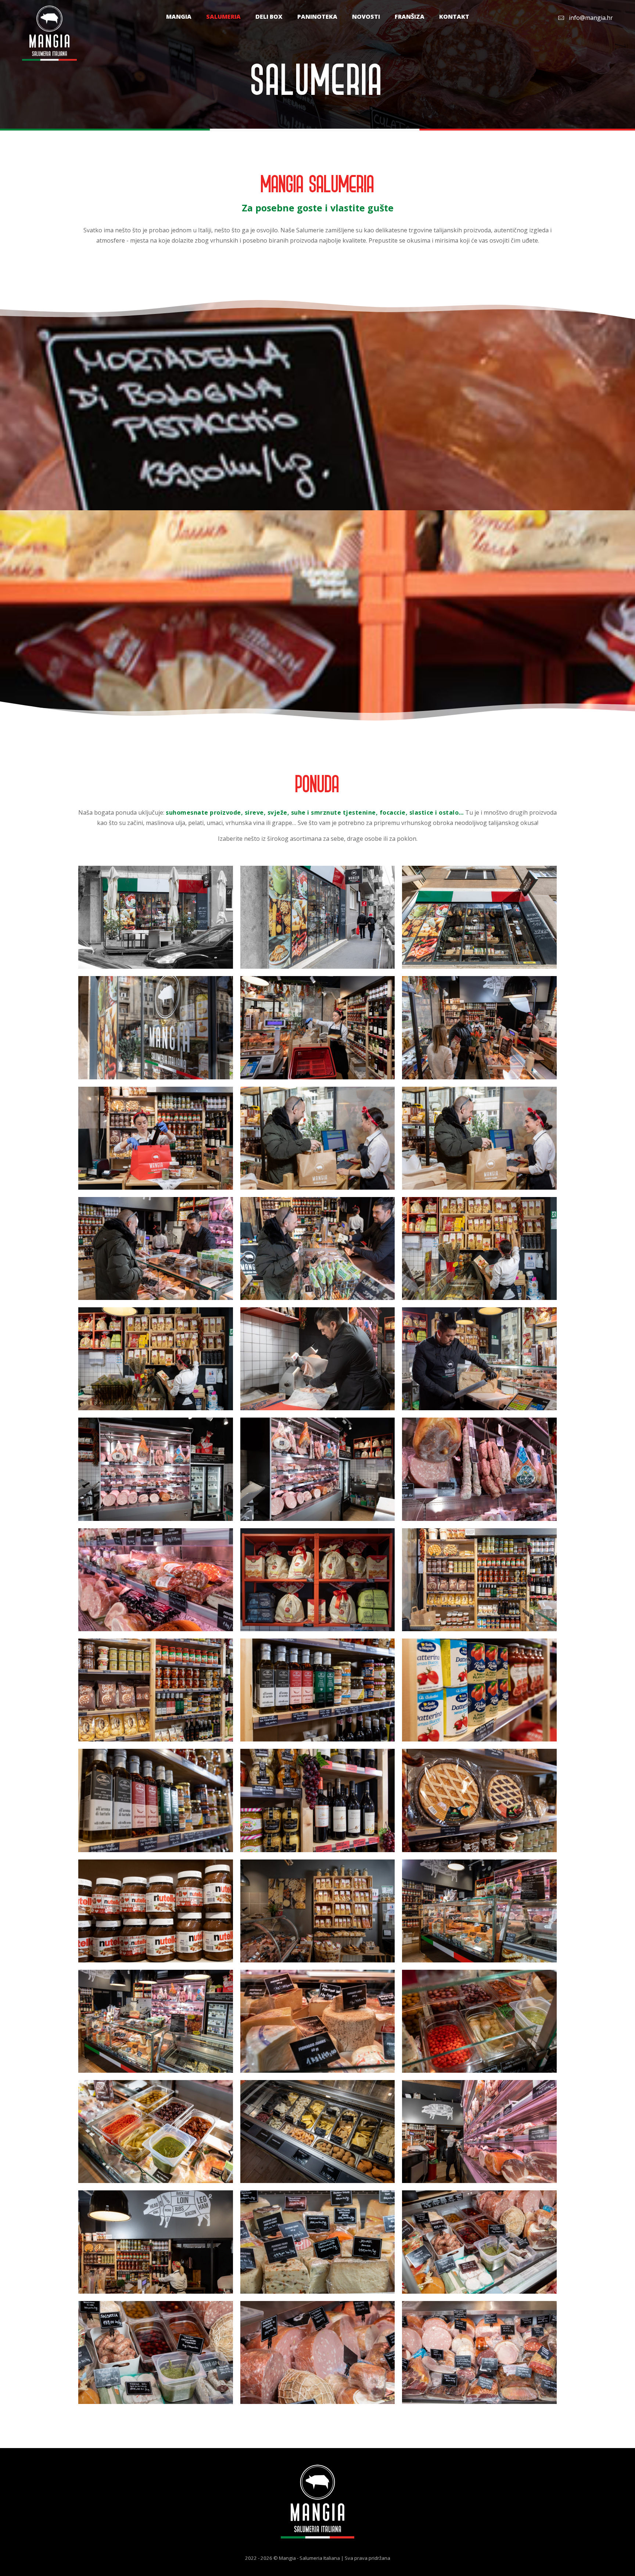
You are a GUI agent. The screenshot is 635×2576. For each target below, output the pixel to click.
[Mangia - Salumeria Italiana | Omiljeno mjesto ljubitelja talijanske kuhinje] (49, 33)
